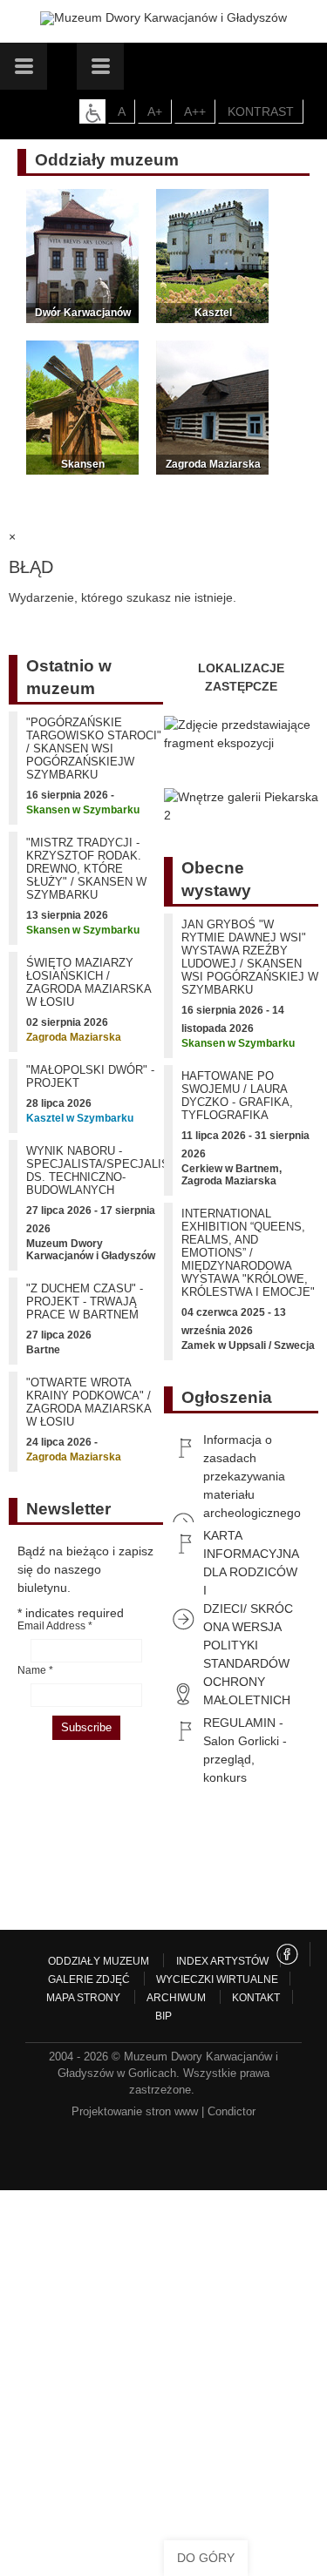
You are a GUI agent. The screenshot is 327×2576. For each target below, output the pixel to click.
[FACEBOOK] (287, 1954)
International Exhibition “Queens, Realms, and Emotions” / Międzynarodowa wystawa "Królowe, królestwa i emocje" (248, 1253)
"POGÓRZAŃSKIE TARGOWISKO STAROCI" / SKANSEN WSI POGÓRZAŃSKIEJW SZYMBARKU (94, 749)
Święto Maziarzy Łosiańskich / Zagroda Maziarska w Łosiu (89, 982)
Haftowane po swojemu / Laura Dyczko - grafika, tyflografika (237, 1096)
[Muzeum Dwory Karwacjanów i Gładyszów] (163, 18)
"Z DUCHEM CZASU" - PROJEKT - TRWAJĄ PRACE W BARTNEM (85, 1301)
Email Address (55, 1626)
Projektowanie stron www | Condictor (163, 2111)
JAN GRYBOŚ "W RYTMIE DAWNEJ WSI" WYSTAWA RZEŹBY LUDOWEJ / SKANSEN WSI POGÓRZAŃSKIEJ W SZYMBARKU (250, 957)
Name (35, 1670)
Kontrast (261, 111)
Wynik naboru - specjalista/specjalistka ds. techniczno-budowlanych (109, 1170)
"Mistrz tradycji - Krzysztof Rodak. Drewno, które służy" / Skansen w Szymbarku (86, 869)
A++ (195, 111)
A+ (155, 111)
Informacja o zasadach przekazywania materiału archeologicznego (252, 1476)
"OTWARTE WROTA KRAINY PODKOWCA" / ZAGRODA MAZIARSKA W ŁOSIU (89, 1402)
